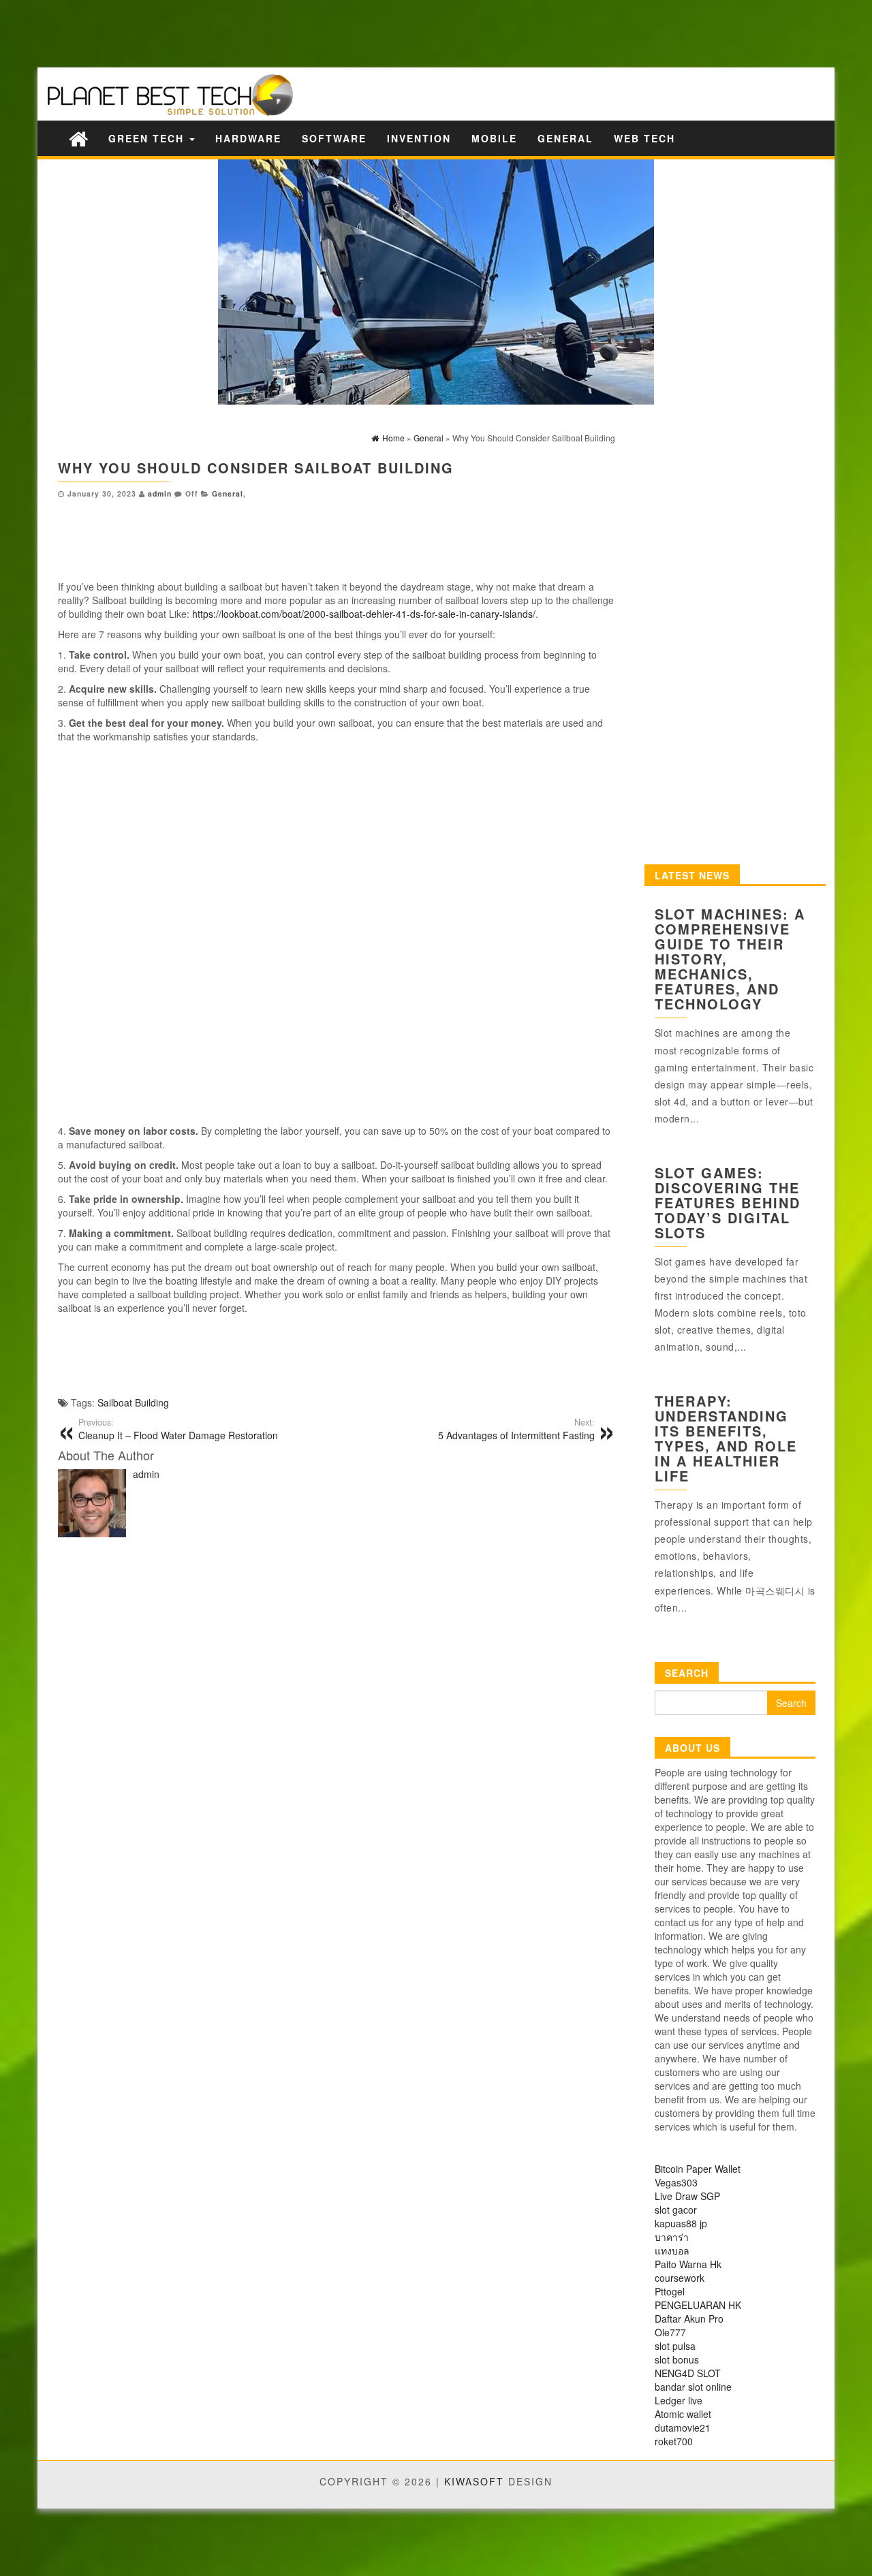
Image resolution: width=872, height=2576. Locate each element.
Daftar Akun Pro (689, 2319)
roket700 (674, 2441)
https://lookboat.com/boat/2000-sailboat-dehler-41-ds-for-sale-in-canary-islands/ (364, 614)
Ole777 (670, 2332)
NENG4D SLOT (688, 2373)
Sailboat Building (133, 1402)
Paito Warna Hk (688, 2264)
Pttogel (670, 2291)
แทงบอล (672, 2250)
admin (160, 493)
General (565, 138)
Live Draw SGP (687, 2196)
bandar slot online (693, 2387)
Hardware (248, 138)
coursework (680, 2278)
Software (334, 138)
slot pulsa (675, 2346)
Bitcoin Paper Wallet (698, 2169)
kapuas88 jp (681, 2223)
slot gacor (676, 2210)
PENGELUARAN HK (698, 2305)
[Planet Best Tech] (78, 138)
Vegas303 (676, 2182)
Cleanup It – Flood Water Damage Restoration (178, 1429)
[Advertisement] (238, 32)
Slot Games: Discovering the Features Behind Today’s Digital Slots (728, 1203)
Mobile (494, 138)
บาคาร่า (672, 2237)
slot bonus (677, 2359)
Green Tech (148, 138)
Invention (419, 138)
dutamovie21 (683, 2428)
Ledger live (679, 2400)
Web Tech (644, 138)
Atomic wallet (683, 2414)
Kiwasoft (474, 2481)
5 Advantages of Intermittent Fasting (516, 1429)
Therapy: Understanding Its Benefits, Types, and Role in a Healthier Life (726, 1438)
